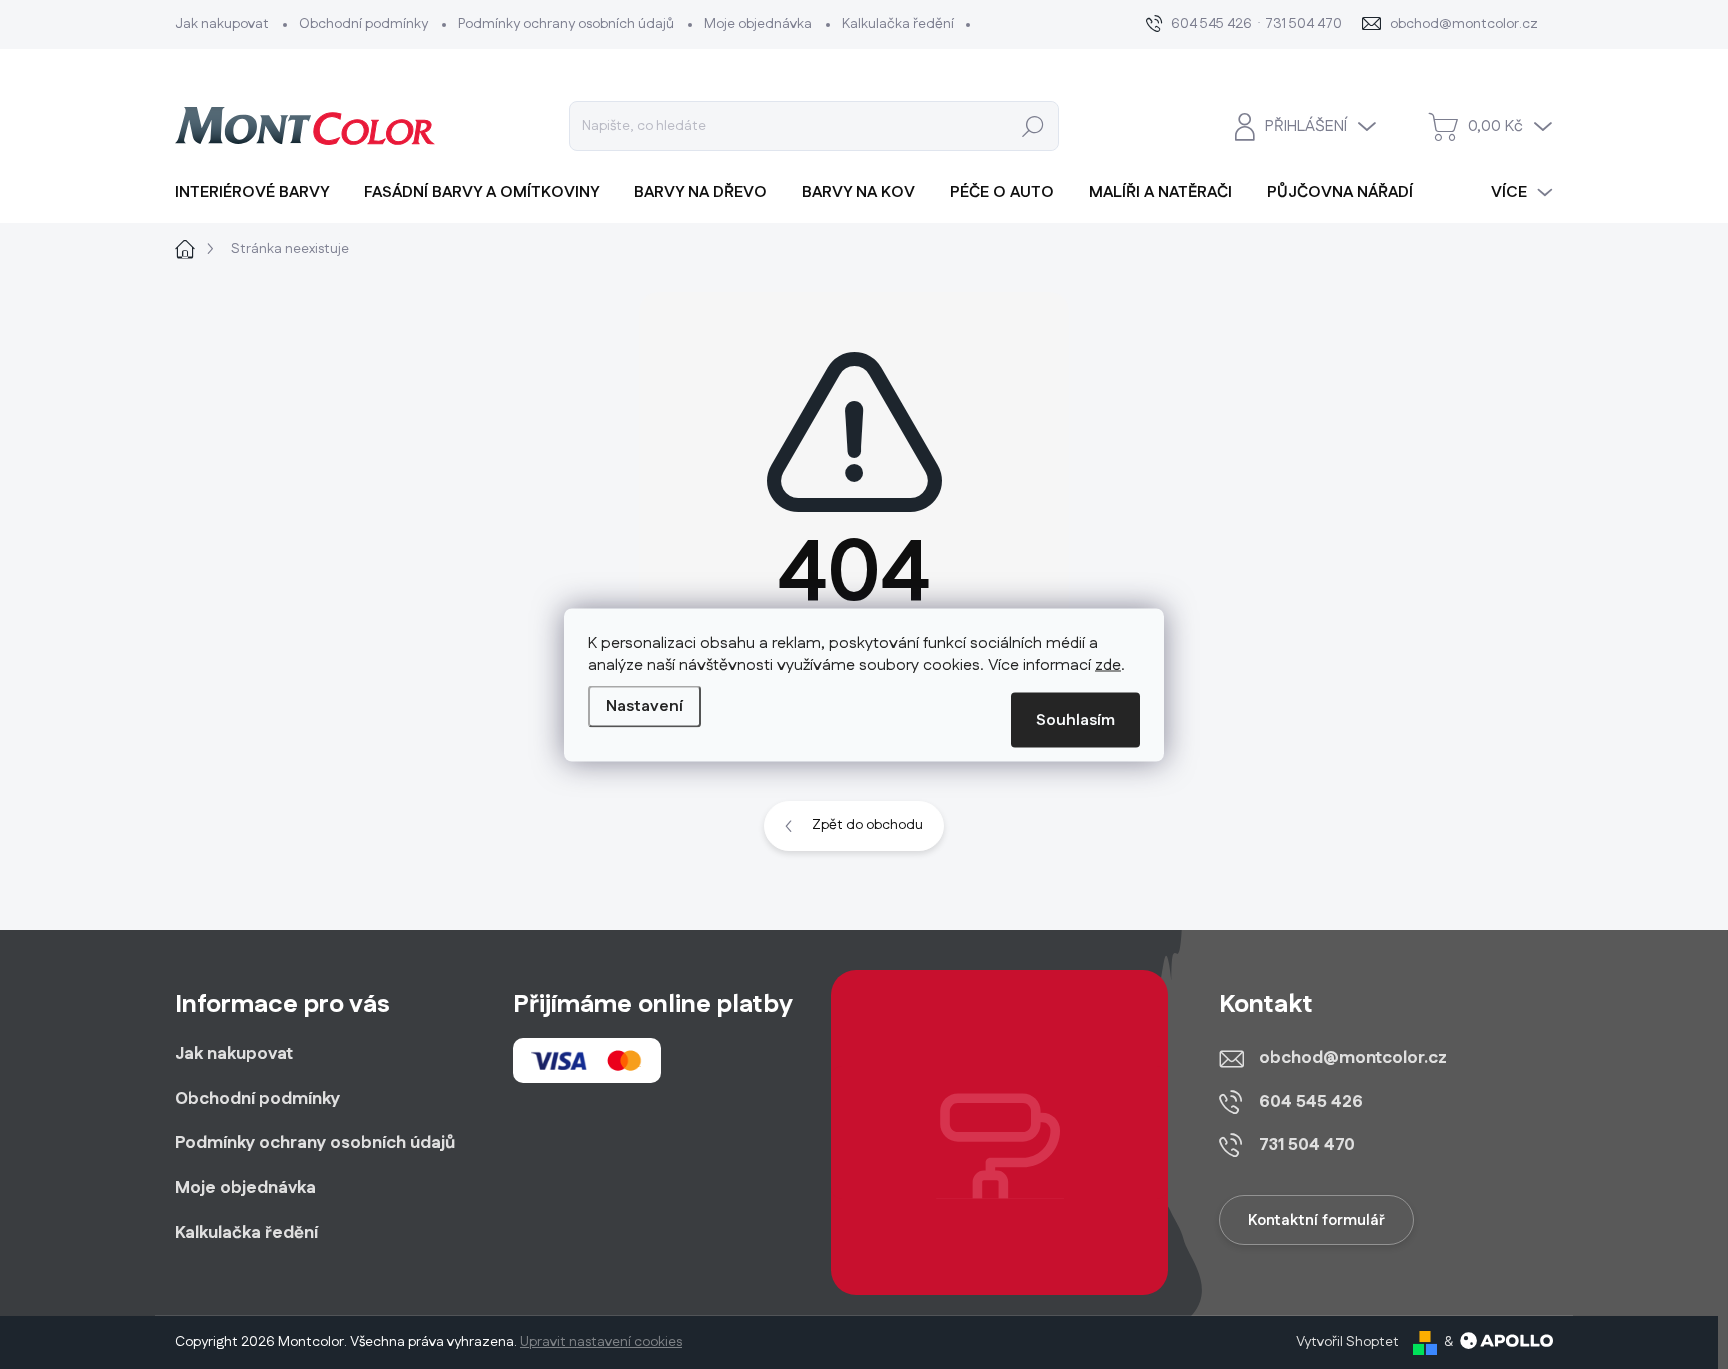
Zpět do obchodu (867, 825)
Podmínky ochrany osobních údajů (566, 24)
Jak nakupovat (222, 24)
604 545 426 (1311, 1102)
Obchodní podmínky (363, 24)
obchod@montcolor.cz (1353, 1058)
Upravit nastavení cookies (601, 1342)
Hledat (1033, 126)
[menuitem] (259, 193)
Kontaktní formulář (1316, 1220)
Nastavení (644, 705)
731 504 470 (1307, 1145)
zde (1108, 664)
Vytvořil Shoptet (1347, 1342)
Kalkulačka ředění (898, 24)
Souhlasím (1075, 719)
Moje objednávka (758, 24)
